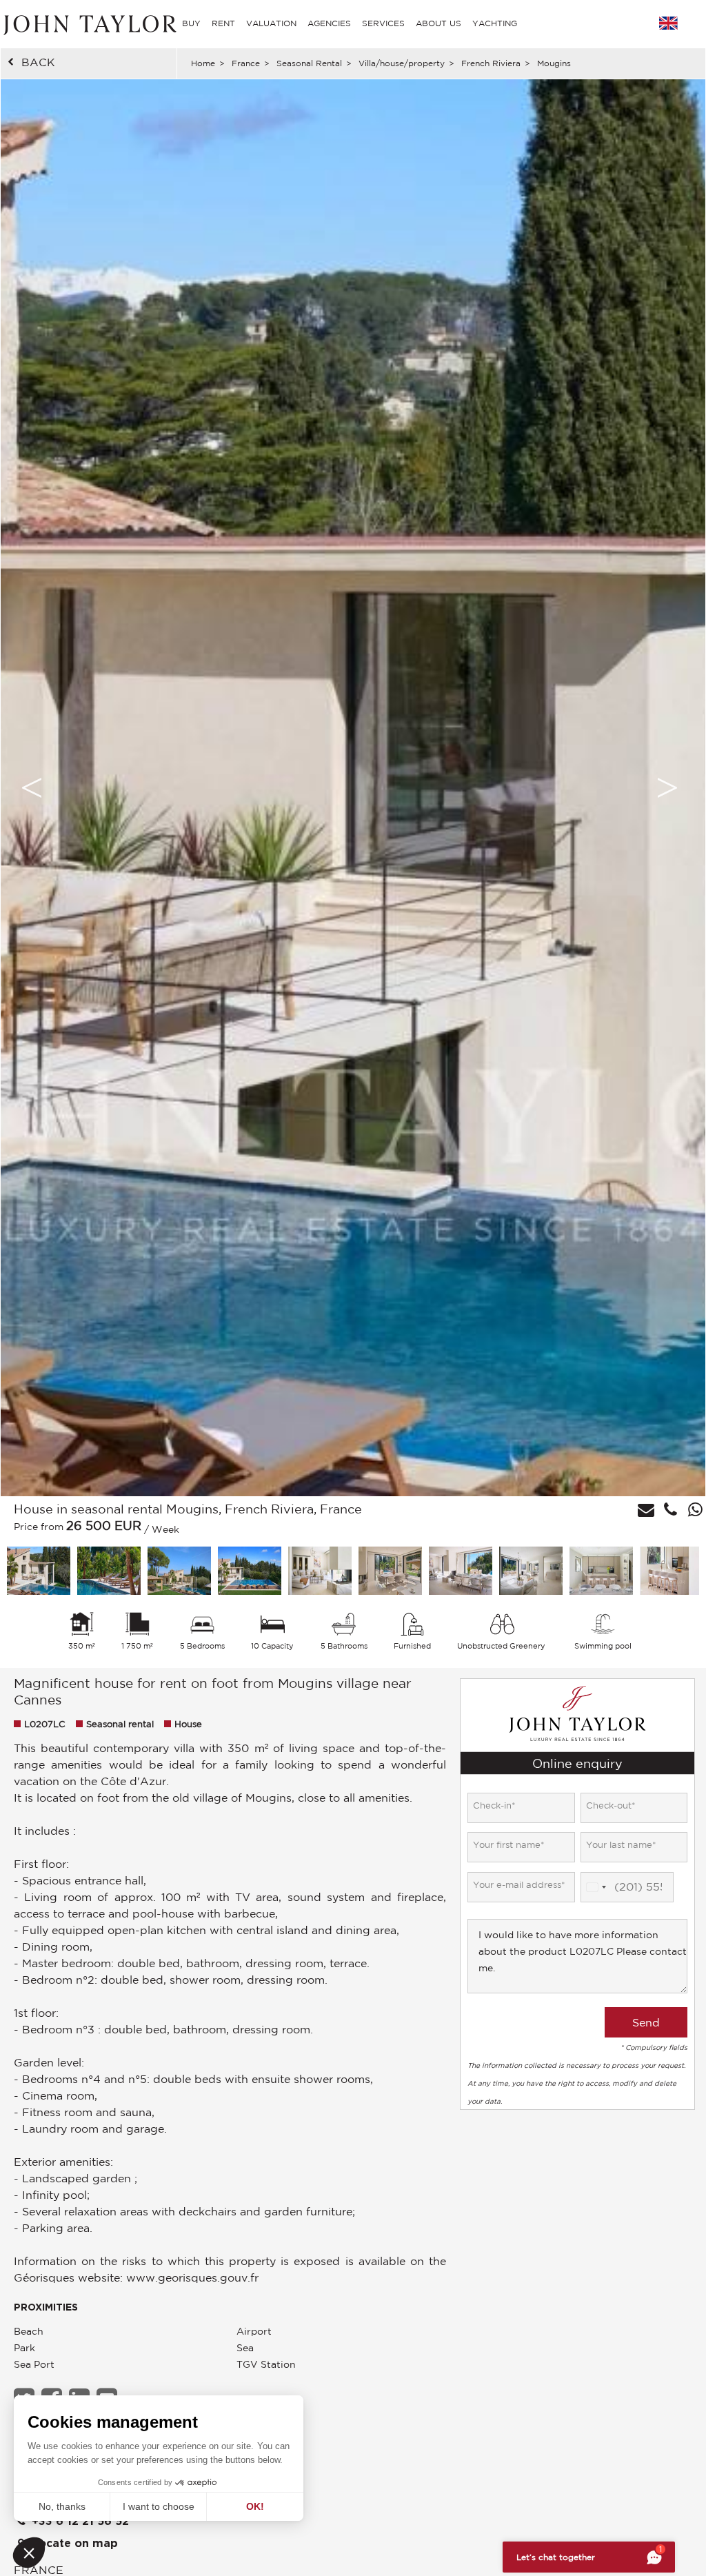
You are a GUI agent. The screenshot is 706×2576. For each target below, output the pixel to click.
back (38, 62)
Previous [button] (32, 787)
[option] (353, 788)
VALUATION (271, 23)
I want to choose (159, 2506)
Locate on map (73, 2544)
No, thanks (62, 2506)
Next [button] (667, 787)
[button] (29, 2553)
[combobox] (596, 1887)
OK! (255, 2506)
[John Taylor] (88, 23)
